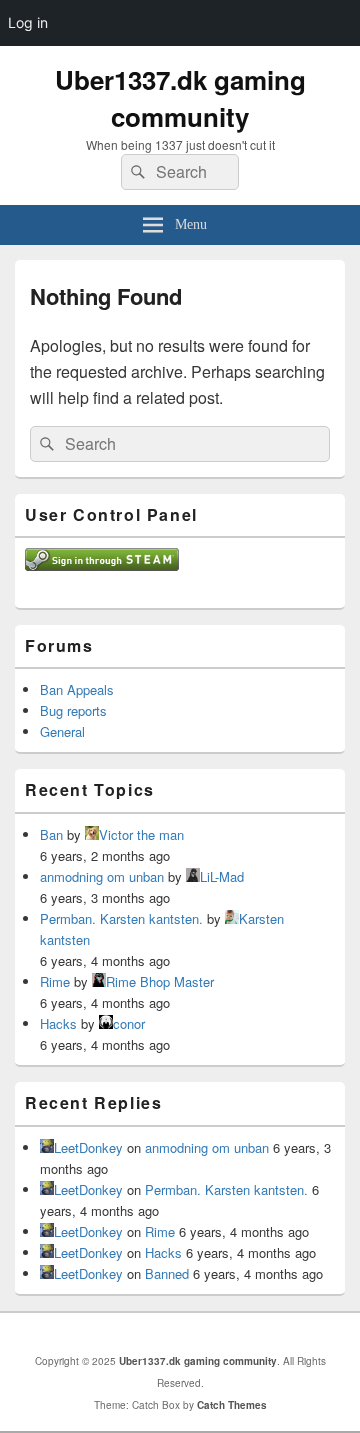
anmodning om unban (102, 876)
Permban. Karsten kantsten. (121, 918)
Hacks (58, 1023)
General (62, 731)
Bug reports (73, 710)
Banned (167, 1273)
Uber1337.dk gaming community (180, 98)
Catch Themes (232, 1405)
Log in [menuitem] (28, 22)
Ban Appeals (77, 689)
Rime (55, 981)
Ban (51, 834)
